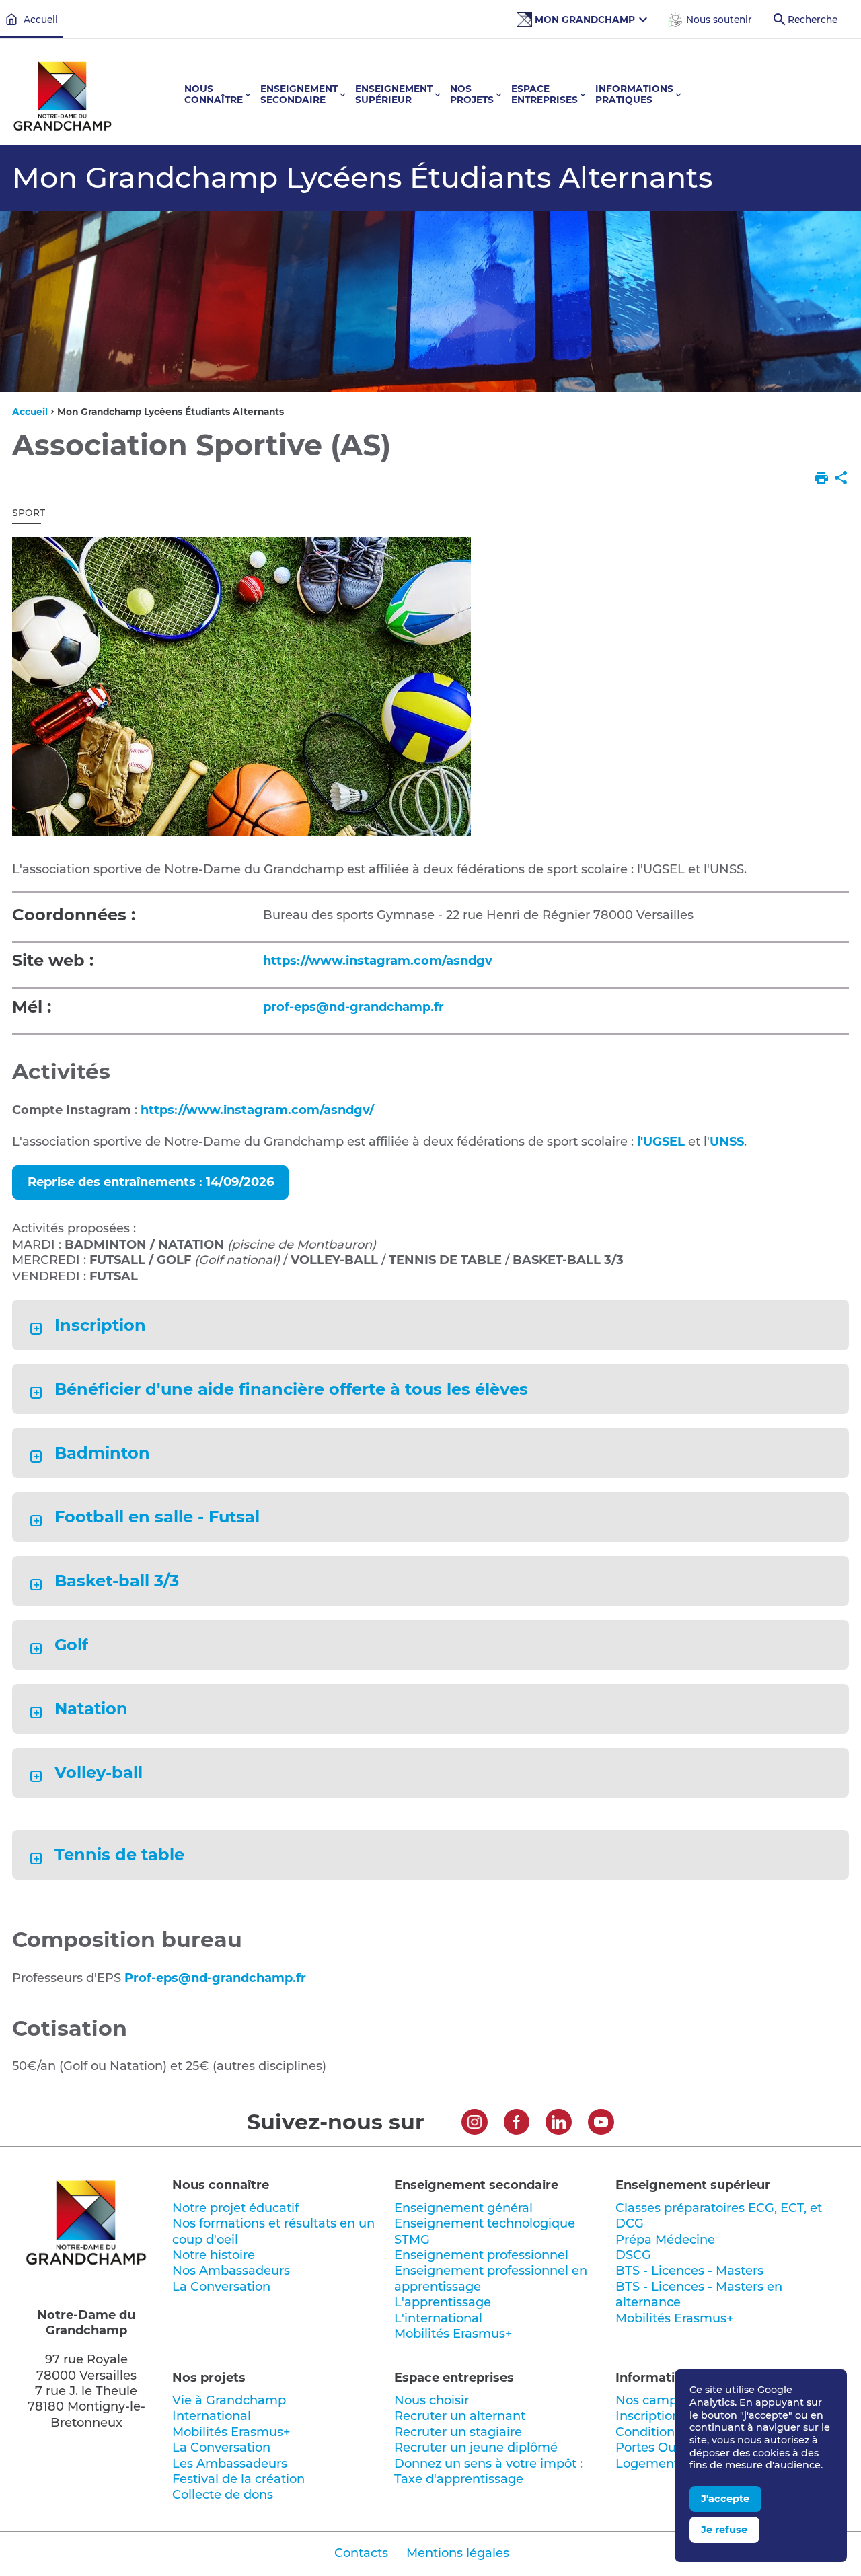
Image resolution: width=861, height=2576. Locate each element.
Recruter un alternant (460, 2416)
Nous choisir (432, 2400)
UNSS (727, 1142)
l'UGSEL (661, 1142)
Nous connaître (221, 2185)
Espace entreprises (454, 2378)
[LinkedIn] (559, 2124)
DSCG (633, 2255)
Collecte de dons (223, 2495)
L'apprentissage (443, 2302)
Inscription (100, 1325)
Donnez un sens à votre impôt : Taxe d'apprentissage (488, 2471)
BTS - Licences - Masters (689, 2271)
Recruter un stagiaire (458, 2432)
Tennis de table (119, 1855)
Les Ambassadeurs (230, 2464)
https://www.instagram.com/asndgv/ (257, 1110)
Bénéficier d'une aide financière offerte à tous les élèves (291, 1389)
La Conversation (221, 2287)
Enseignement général (463, 2208)
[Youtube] (601, 2124)
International (212, 2416)
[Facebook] (517, 2124)
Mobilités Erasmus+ (453, 2334)
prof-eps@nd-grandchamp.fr (353, 1007)
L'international (438, 2318)
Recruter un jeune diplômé (476, 2448)
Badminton (102, 1453)
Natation (91, 1709)
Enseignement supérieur (693, 2185)
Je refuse (724, 2530)
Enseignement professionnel (481, 2255)
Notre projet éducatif (235, 2208)
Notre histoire (214, 2255)
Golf (71, 1645)
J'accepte (725, 2499)
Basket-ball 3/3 (116, 1581)
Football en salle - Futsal (157, 1517)
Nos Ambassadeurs (231, 2271)
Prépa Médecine (665, 2240)
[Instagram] (475, 2124)
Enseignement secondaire (476, 2185)
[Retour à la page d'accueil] (63, 98)
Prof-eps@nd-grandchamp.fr (215, 1978)
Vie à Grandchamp (229, 2400)
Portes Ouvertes (664, 2448)
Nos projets (209, 2378)
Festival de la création (238, 2479)
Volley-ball (98, 1773)
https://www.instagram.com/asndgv (378, 961)
